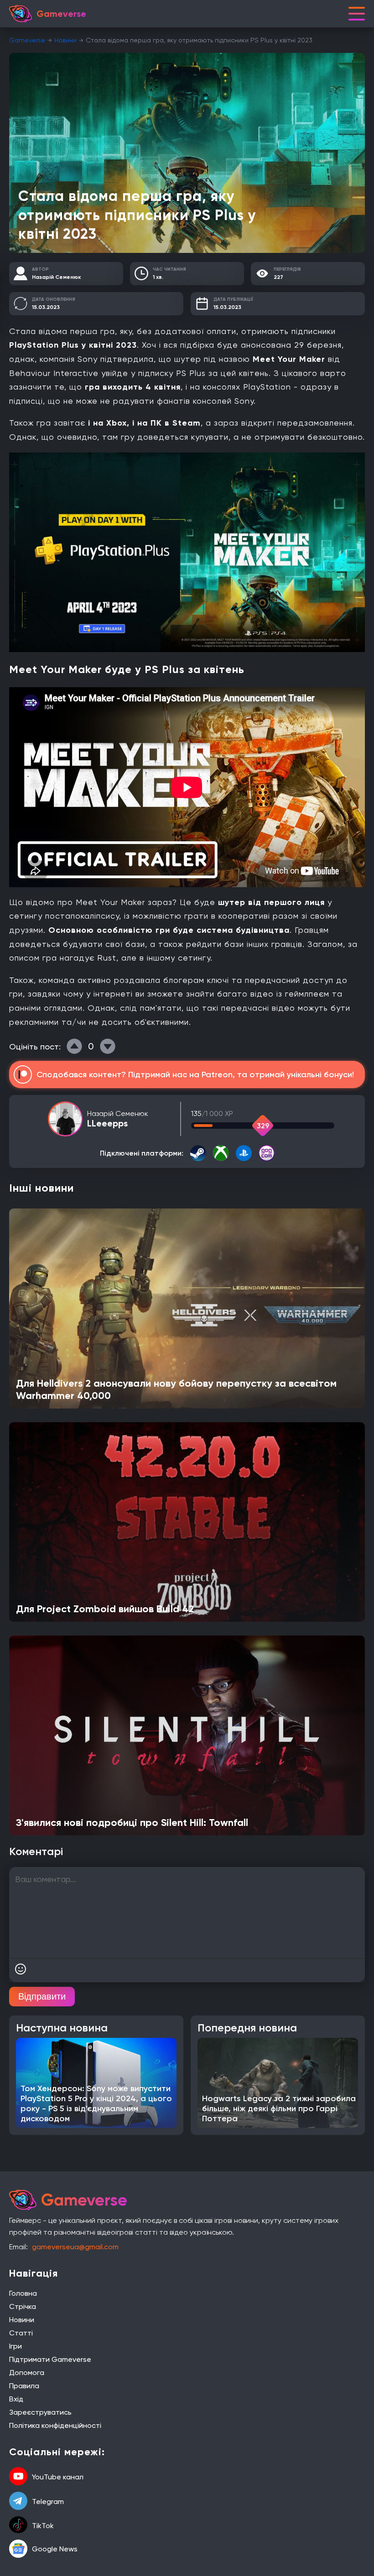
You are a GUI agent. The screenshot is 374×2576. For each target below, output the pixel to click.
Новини (65, 40)
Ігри (16, 2346)
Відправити (42, 1996)
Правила (24, 2386)
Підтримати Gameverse (50, 2359)
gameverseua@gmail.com (75, 2247)
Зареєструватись (40, 2412)
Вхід (16, 2399)
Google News (55, 2549)
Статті (21, 2333)
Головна (23, 2293)
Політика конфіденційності (55, 2425)
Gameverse (27, 40)
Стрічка (23, 2306)
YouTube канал (58, 2477)
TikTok (43, 2526)
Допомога (27, 2373)
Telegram (48, 2501)
